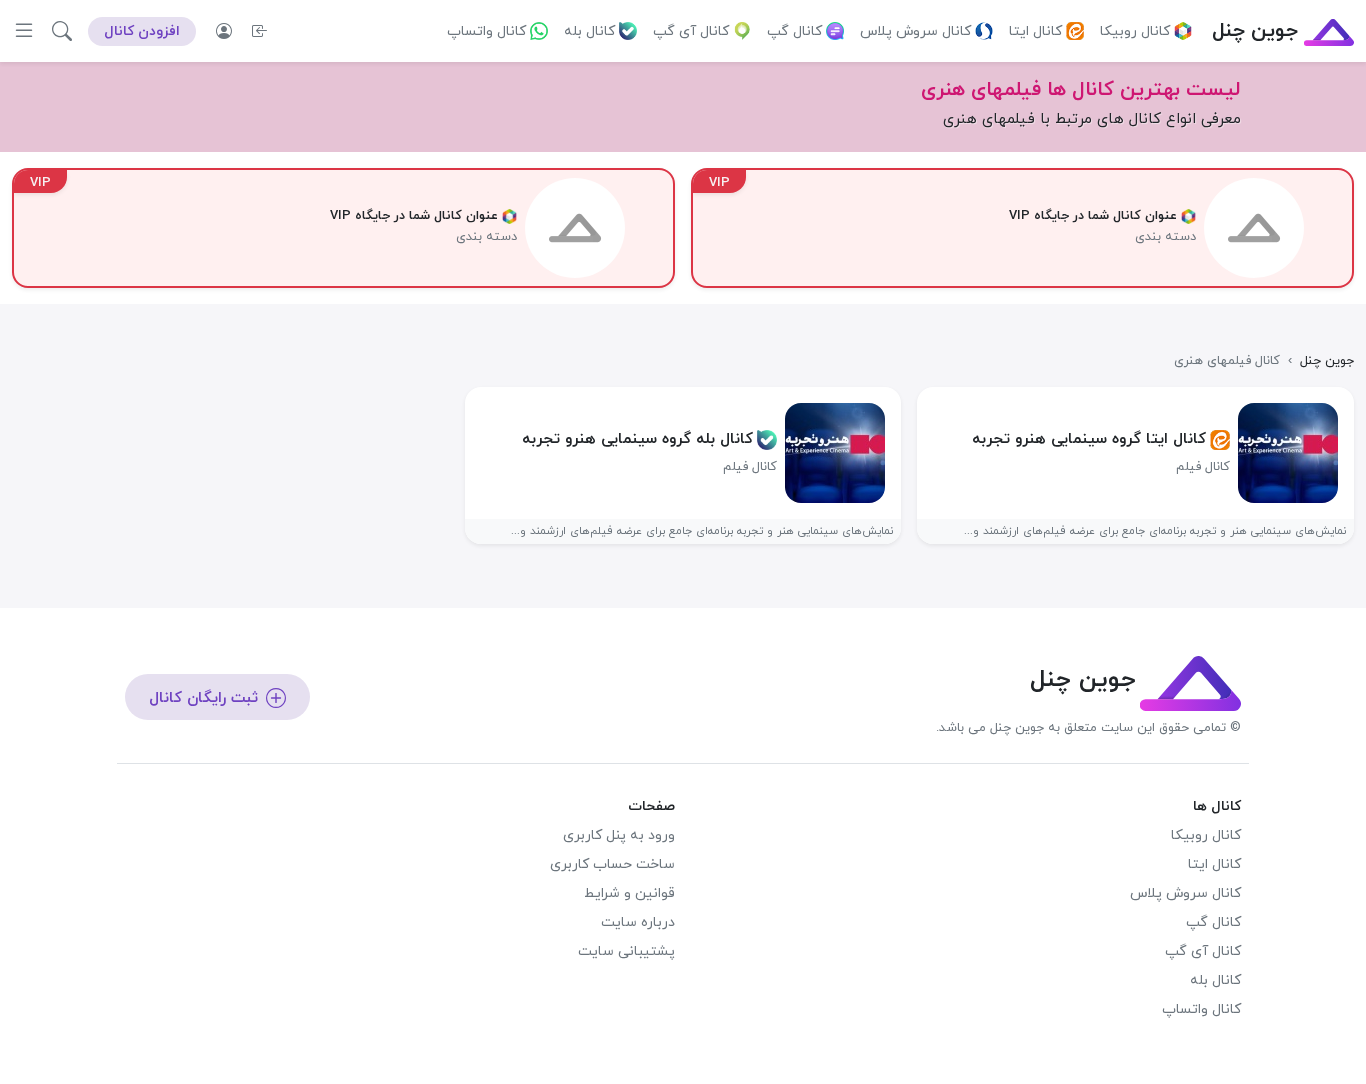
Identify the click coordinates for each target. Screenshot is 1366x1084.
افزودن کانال (142, 31)
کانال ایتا (1035, 31)
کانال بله (589, 31)
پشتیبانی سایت (626, 951)
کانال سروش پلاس (915, 31)
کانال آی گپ (691, 31)
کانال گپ (794, 31)
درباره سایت (638, 922)
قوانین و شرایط (629, 893)
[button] (62, 31)
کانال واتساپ (486, 31)
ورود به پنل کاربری (619, 835)
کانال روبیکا (1135, 31)
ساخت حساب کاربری (612, 864)
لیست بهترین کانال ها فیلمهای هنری (1081, 90)
